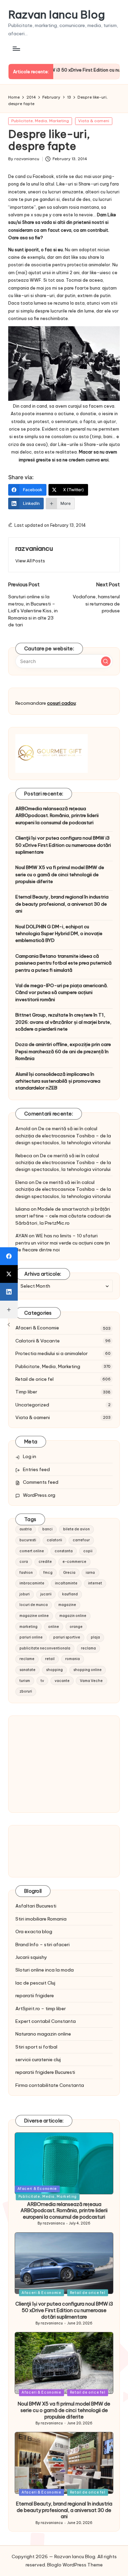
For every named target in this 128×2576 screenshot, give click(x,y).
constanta (64, 1551)
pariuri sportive (67, 1637)
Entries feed (36, 1469)
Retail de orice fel (34, 1379)
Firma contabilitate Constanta (50, 2085)
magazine (67, 1605)
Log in (30, 1456)
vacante (62, 1681)
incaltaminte (66, 1583)
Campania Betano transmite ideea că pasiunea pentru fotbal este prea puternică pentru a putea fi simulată (63, 963)
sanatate (27, 1670)
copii (88, 1551)
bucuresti (28, 1540)
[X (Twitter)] (9, 1274)
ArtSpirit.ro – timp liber (41, 2008)
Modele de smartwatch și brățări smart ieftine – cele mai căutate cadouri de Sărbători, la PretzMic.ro (63, 1216)
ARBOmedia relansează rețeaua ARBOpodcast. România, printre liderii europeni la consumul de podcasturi (57, 815)
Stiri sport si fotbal (36, 2047)
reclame (27, 1659)
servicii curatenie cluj (38, 2059)
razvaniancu (34, 548)
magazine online (34, 1616)
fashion (26, 1573)
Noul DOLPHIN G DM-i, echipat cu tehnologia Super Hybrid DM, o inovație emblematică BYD (59, 934)
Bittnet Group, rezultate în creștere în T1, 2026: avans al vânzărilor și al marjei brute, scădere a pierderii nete (63, 1022)
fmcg (48, 1573)
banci (47, 1529)
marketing (29, 1627)
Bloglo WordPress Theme (75, 2565)
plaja (95, 1637)
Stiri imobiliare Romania (41, 1919)
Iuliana (23, 1209)
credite (45, 1562)
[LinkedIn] (9, 1292)
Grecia (69, 1573)
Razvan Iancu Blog (56, 15)
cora (24, 1562)
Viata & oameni (94, 121)
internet (95, 1583)
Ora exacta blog (34, 1931)
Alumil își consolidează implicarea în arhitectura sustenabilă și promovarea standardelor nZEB (58, 1081)
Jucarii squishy (31, 1957)
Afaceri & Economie (37, 1328)
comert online (32, 1551)
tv (42, 1681)
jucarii (46, 1594)
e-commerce (74, 1562)
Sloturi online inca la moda (45, 1970)
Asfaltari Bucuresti (36, 1906)
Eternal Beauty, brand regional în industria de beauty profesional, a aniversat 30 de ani (62, 904)
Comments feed (41, 1482)
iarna (90, 1573)
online (54, 1627)
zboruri (26, 1691)
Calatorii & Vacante (38, 1341)
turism (25, 1681)
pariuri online (31, 1637)
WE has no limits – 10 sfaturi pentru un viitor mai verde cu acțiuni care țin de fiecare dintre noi (63, 1243)
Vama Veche (91, 1681)
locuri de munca (34, 1605)
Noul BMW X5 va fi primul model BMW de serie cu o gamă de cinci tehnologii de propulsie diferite (60, 874)
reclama (88, 1648)
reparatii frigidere (35, 1995)
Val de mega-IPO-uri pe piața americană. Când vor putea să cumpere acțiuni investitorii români (62, 992)
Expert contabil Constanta (46, 2021)
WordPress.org (39, 1495)
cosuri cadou (61, 703)
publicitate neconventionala (45, 1648)
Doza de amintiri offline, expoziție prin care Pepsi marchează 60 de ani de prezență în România (63, 1051)
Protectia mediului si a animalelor (52, 1353)
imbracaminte (32, 1583)
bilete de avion (76, 1529)
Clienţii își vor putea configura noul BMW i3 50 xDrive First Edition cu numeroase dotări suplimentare (63, 845)
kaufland (70, 1594)
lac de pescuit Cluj (35, 1983)
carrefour (81, 1540)
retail (50, 1659)
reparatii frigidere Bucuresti (45, 2072)
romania (73, 1659)
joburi (25, 1594)
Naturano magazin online (43, 2034)
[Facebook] (9, 1256)
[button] (30, 561)
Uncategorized (32, 1405)
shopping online (88, 1670)
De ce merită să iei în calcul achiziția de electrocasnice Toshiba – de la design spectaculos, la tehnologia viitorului (63, 1136)
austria (26, 1529)
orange (76, 1627)
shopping (54, 1670)
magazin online (73, 1616)
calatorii (54, 1540)
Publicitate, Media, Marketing (40, 121)
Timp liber (26, 1392)
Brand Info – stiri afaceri (42, 1944)
